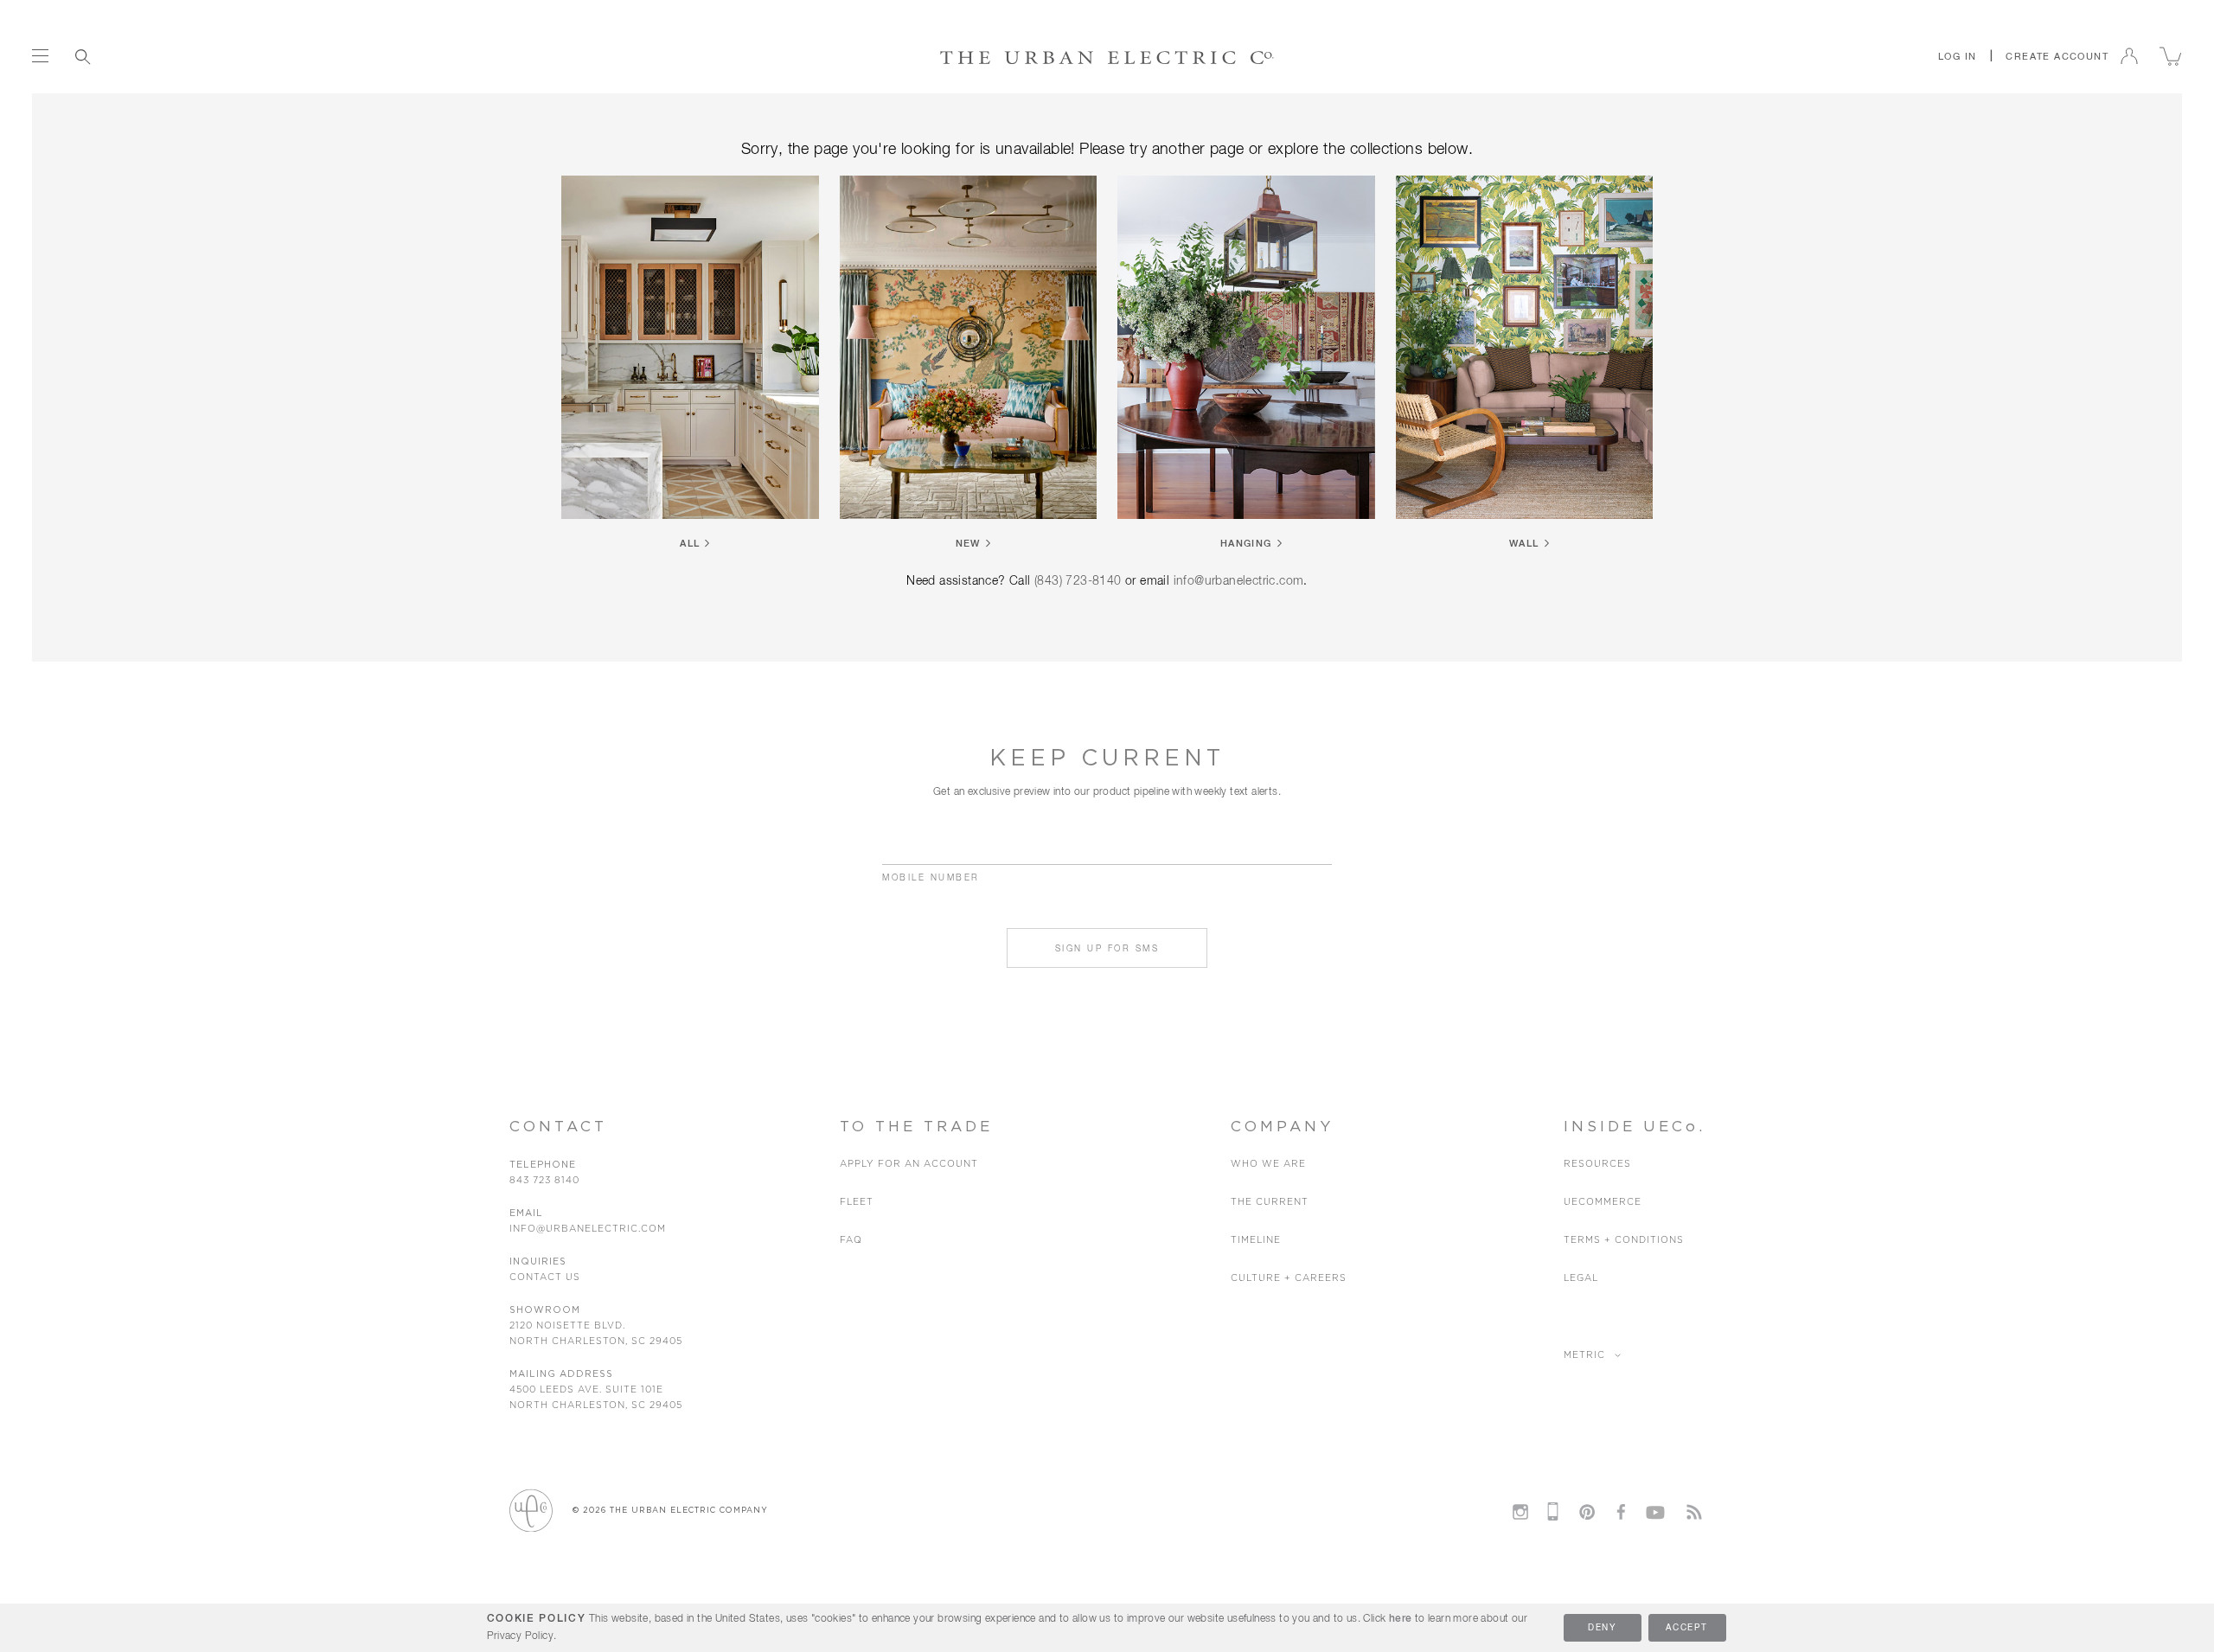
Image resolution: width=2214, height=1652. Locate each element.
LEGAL (1581, 1278)
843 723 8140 (544, 1180)
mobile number (931, 878)
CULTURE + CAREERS (1289, 1278)
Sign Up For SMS (1107, 949)
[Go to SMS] (1553, 1511)
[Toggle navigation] (40, 56)
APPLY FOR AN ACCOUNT (909, 1164)
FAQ (851, 1240)
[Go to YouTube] (1655, 1509)
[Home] (1107, 57)
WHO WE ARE (1268, 1164)
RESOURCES (1597, 1164)
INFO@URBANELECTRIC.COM (588, 1229)
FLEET (857, 1202)
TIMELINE (1256, 1240)
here (1401, 1619)
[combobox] (159, 56)
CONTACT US (545, 1277)
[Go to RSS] (1694, 1512)
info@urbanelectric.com (1239, 581)
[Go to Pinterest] (1587, 1512)
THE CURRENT (1270, 1202)
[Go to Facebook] (1621, 1512)
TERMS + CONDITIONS (1624, 1240)
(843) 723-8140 (1078, 581)
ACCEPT (1686, 1628)
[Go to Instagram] (1520, 1512)
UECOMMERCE (1603, 1202)
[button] (1957, 56)
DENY (1602, 1628)
